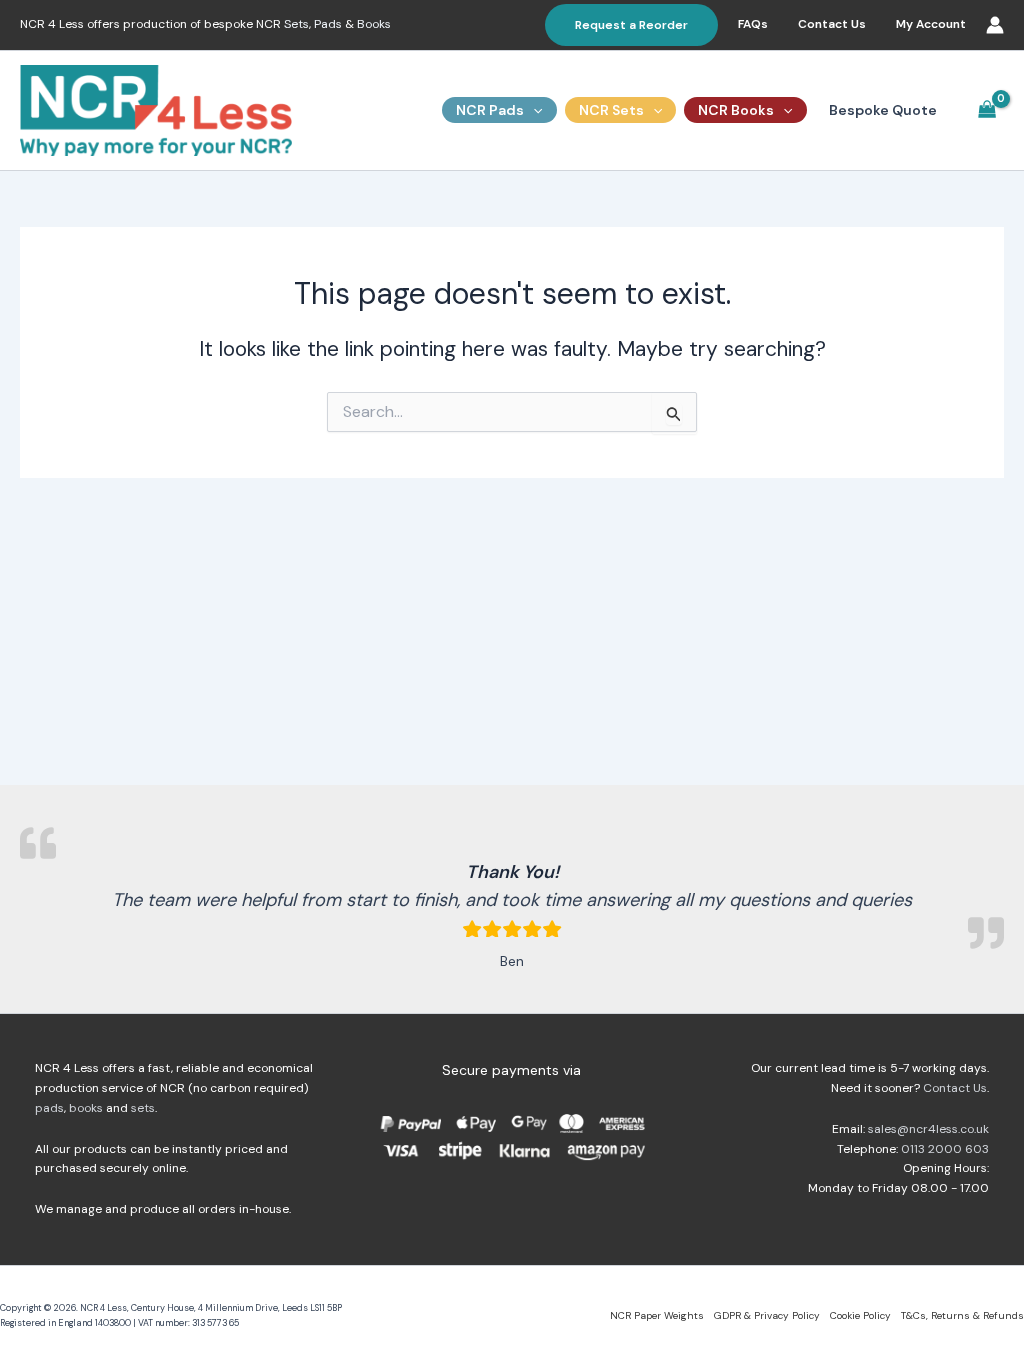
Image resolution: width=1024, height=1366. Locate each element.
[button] (631, 25)
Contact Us (832, 24)
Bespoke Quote (883, 110)
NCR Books (736, 110)
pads (49, 1108)
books (86, 1108)
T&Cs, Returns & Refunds (962, 1315)
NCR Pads (490, 110)
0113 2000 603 (945, 1149)
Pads (328, 24)
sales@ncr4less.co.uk (928, 1129)
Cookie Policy (860, 1315)
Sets (296, 24)
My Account (931, 24)
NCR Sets (611, 110)
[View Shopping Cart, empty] (987, 110)
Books (374, 24)
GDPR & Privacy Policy (767, 1315)
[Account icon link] (995, 25)
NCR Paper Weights (657, 1315)
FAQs (753, 24)
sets (143, 1108)
